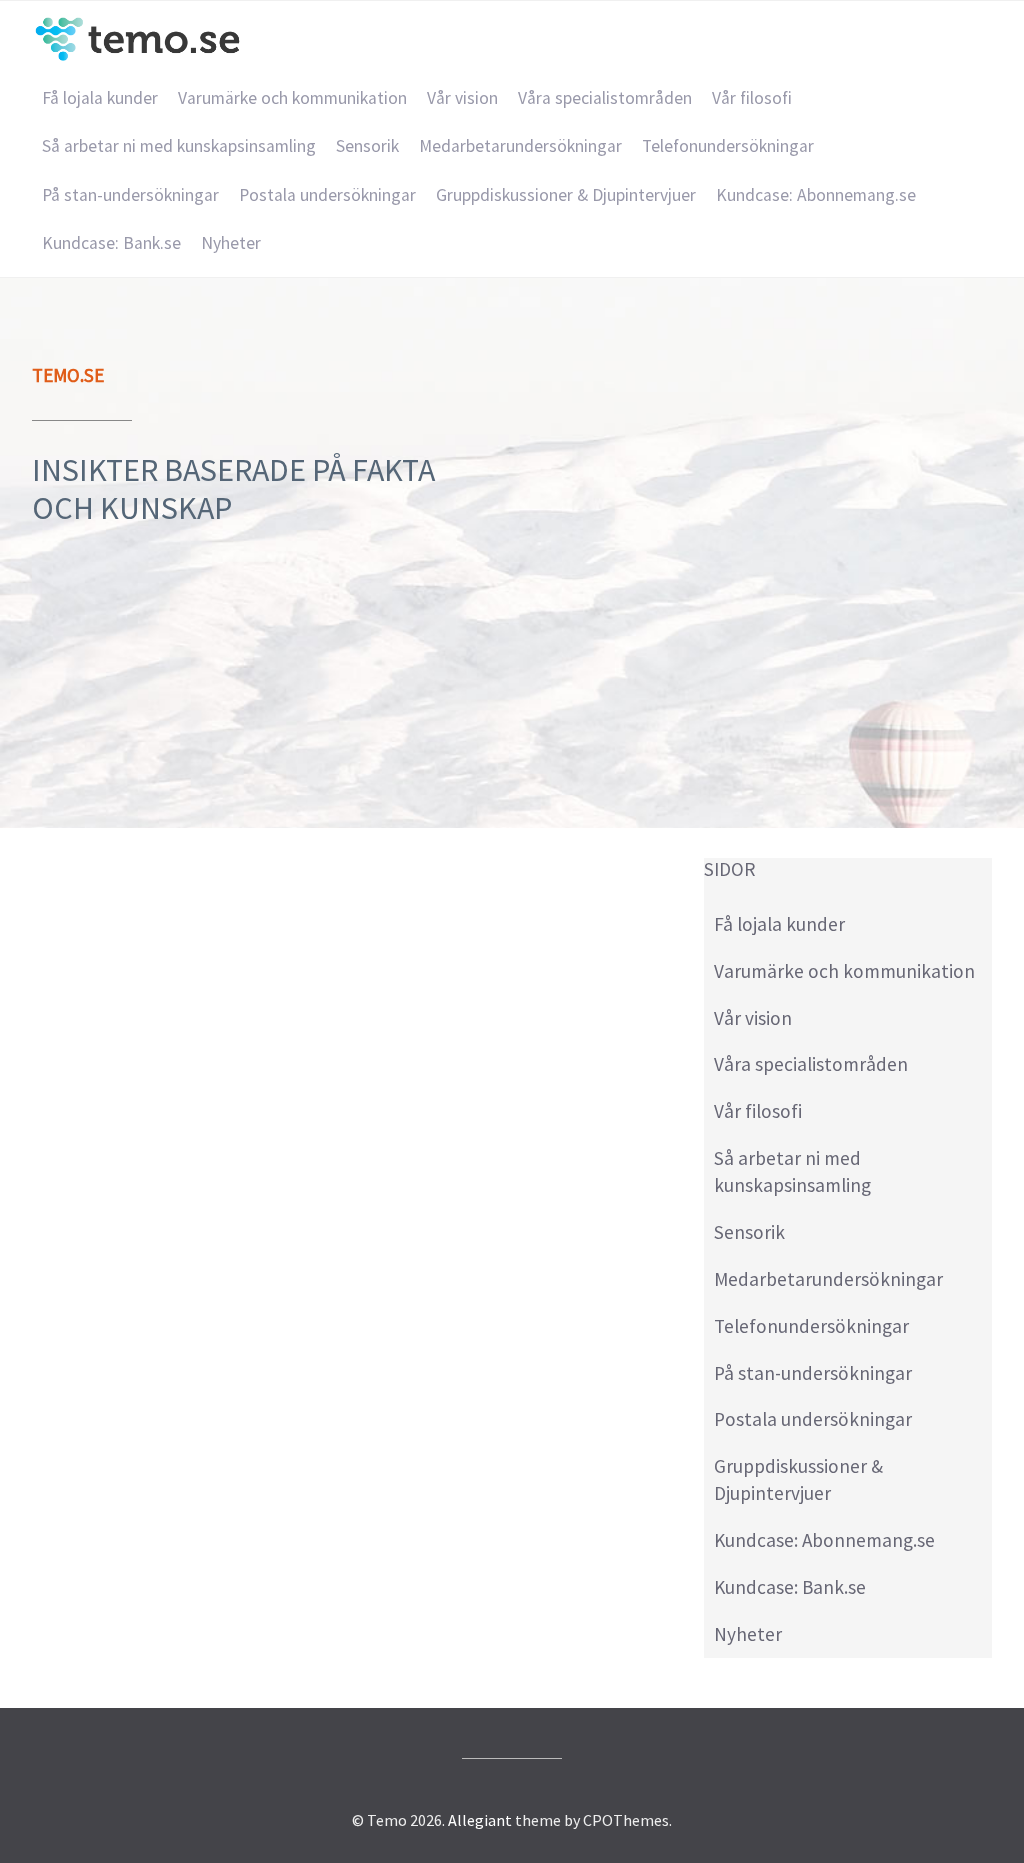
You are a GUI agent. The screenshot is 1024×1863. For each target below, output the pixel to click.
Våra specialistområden (605, 98)
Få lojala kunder (100, 98)
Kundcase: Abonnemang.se (816, 195)
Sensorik (367, 146)
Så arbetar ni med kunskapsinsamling (179, 146)
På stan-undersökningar (130, 195)
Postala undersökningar (327, 195)
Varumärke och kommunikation (292, 98)
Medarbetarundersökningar (520, 146)
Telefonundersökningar (728, 146)
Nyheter (231, 243)
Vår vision (462, 98)
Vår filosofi (752, 98)
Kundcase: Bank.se (111, 243)
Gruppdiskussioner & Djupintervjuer (566, 195)
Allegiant (480, 1820)
